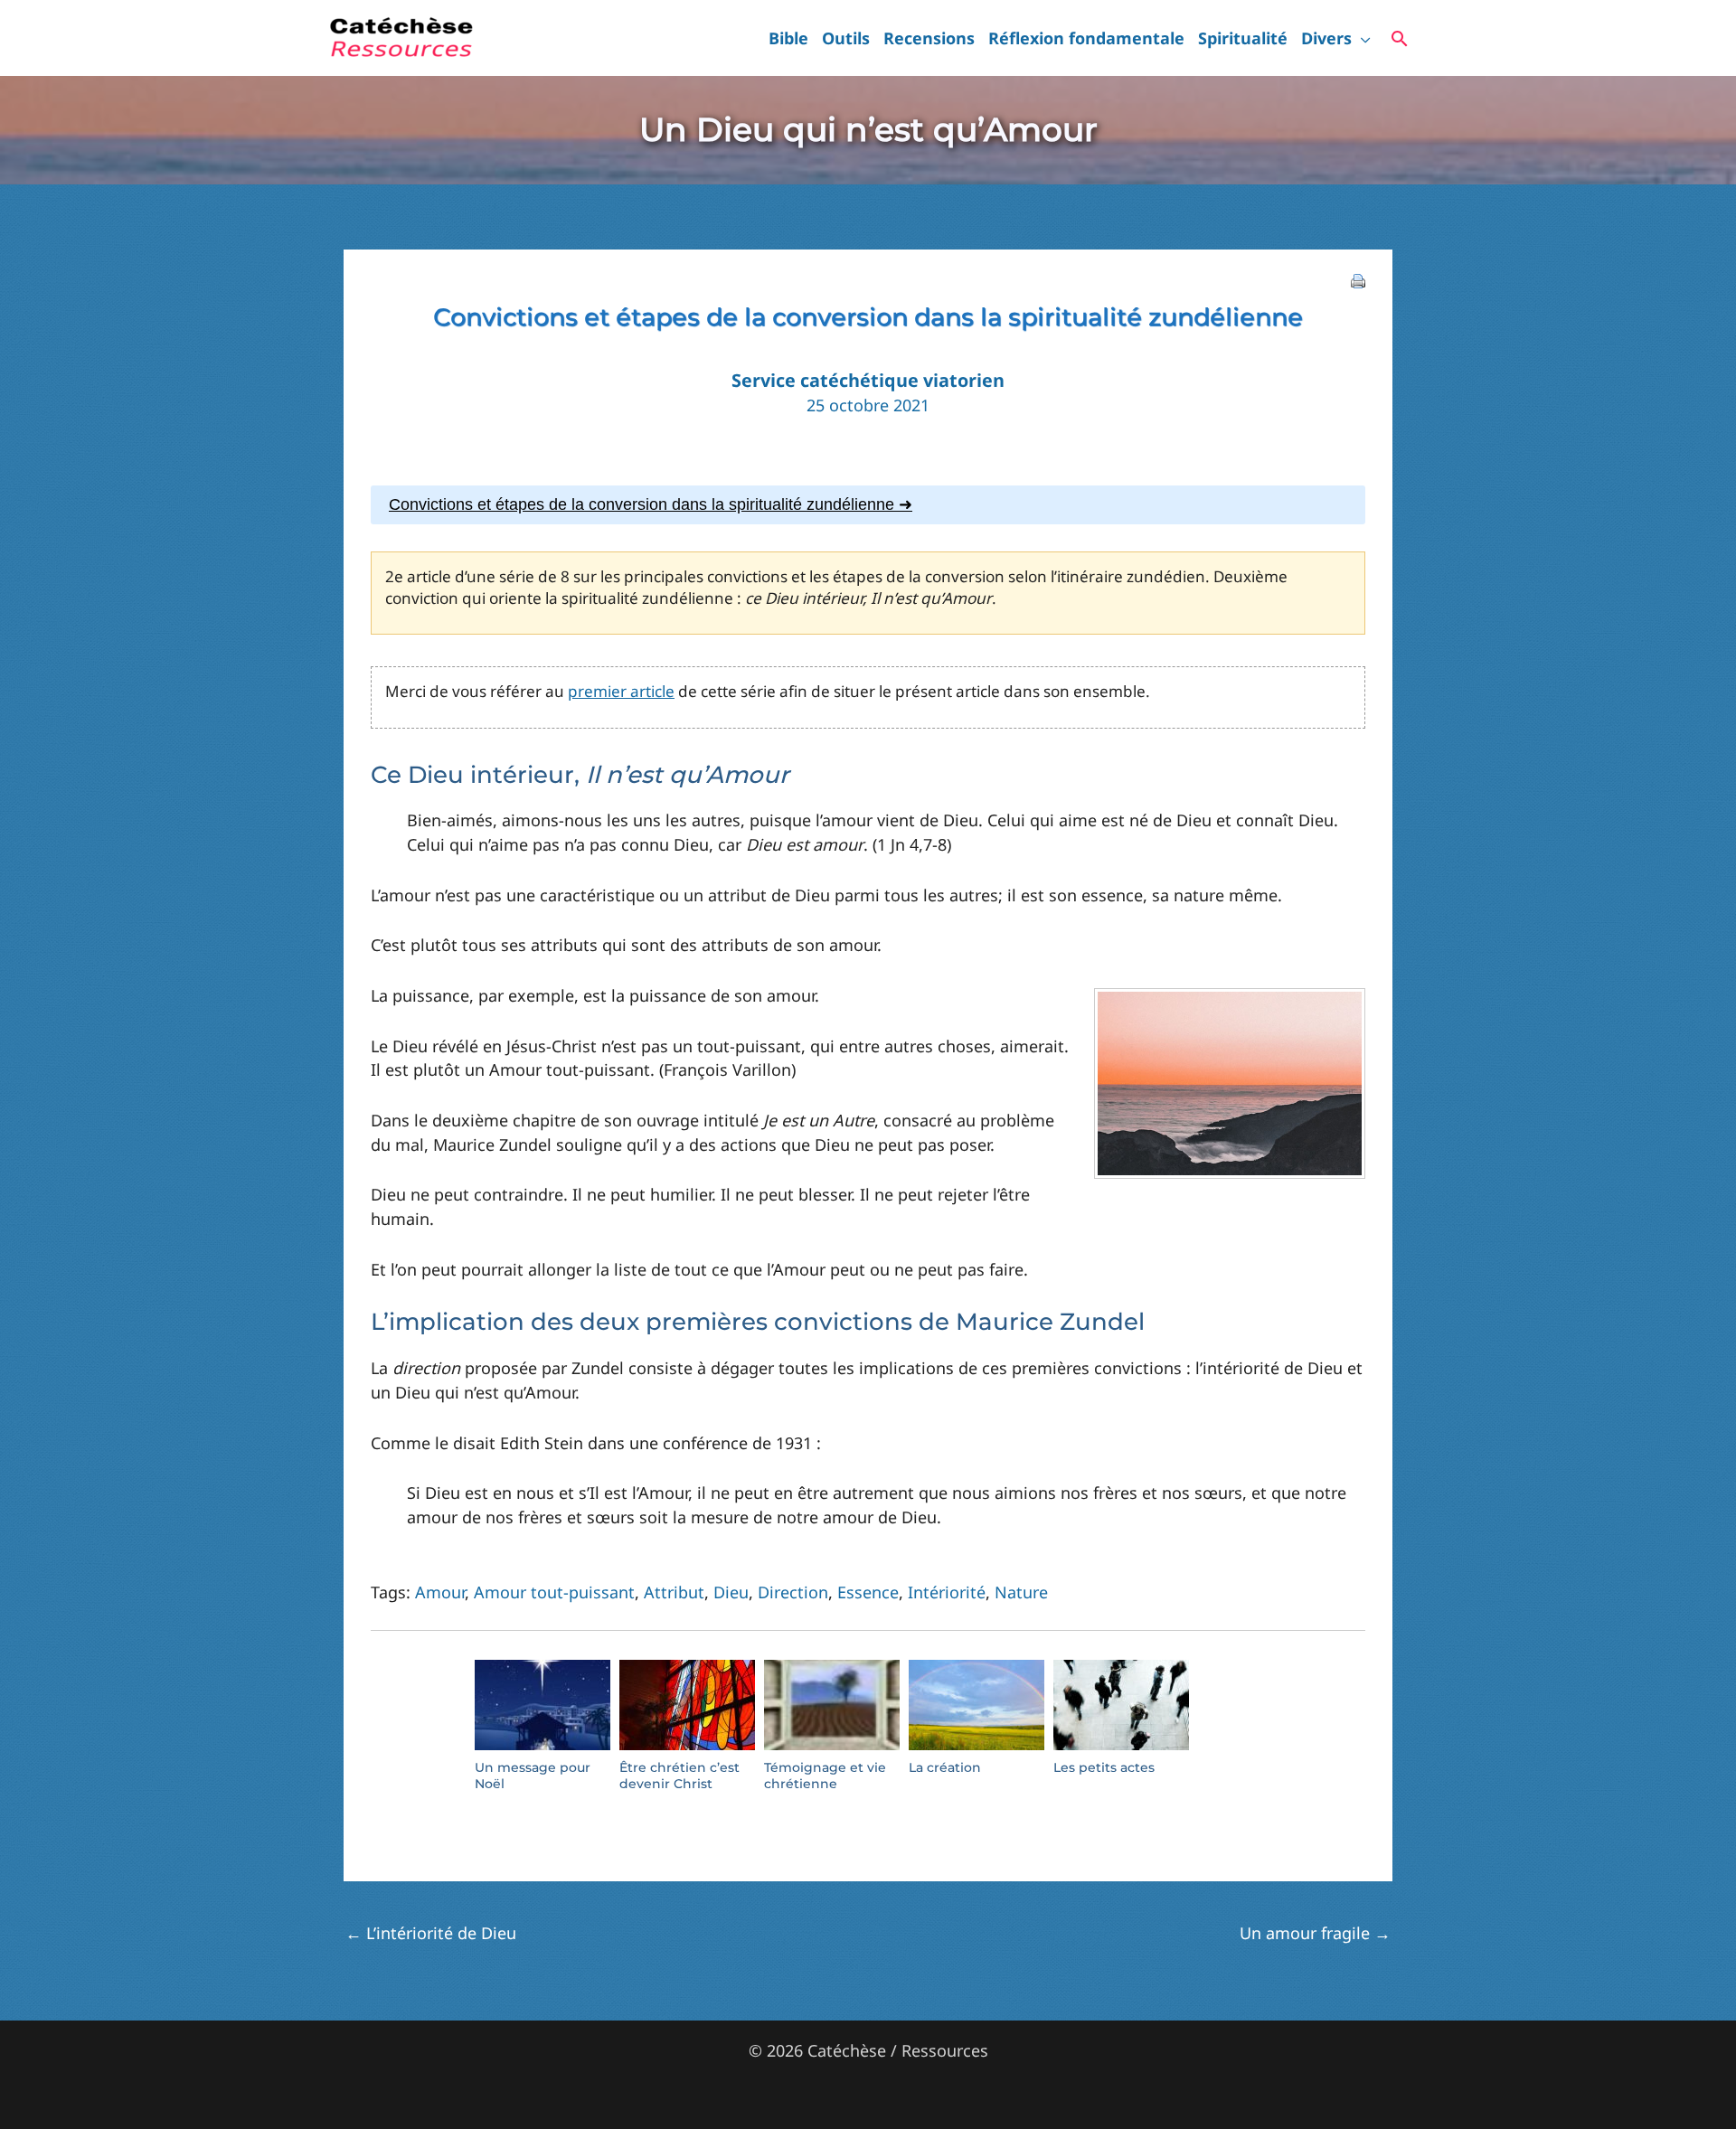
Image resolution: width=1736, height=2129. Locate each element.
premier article (621, 691)
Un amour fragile (1315, 1933)
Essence (868, 1592)
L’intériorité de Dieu (431, 1933)
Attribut (674, 1592)
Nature (1021, 1592)
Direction (793, 1592)
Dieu (731, 1592)
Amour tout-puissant (554, 1592)
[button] (1361, 38)
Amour (440, 1592)
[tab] (868, 505)
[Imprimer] (1358, 279)
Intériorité (947, 1592)
